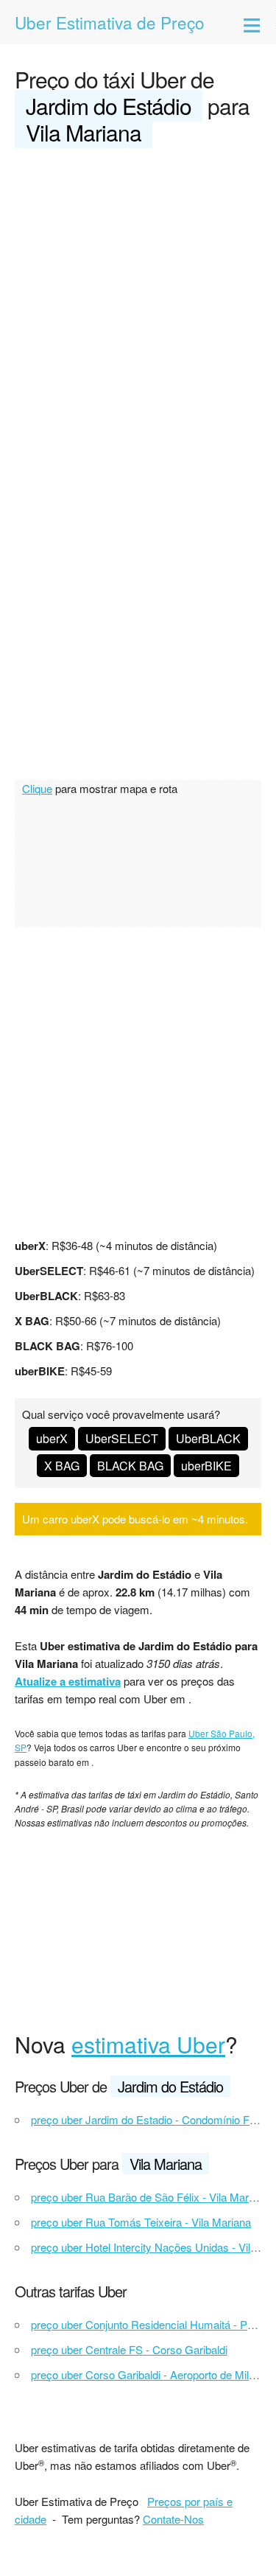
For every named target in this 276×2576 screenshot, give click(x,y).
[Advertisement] (138, 306)
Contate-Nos (173, 2519)
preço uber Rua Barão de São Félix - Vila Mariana (150, 2197)
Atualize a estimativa (68, 1681)
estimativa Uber (148, 2044)
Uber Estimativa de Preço (110, 22)
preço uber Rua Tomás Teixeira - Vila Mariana (141, 2222)
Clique (37, 788)
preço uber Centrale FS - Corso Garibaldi (129, 2349)
